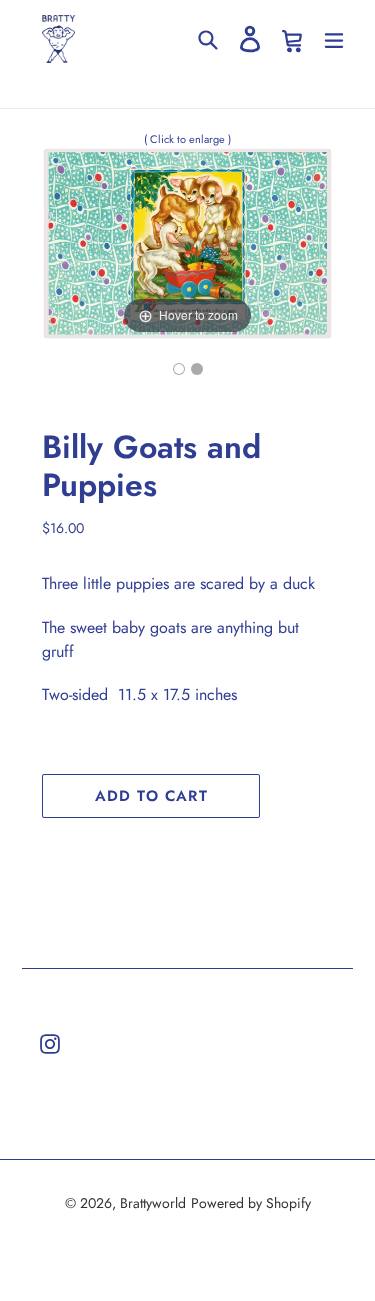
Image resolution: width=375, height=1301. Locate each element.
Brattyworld (153, 1203)
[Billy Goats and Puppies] (179, 369)
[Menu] (334, 39)
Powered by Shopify (251, 1203)
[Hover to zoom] (187, 241)
